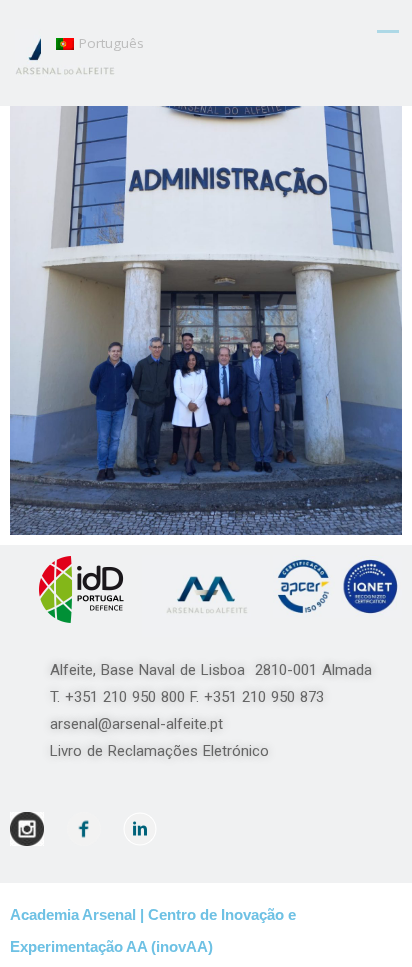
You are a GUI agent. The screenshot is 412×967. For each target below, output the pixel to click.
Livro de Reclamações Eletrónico (159, 751)
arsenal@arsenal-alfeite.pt (136, 724)
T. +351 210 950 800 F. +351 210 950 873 (194, 697)
